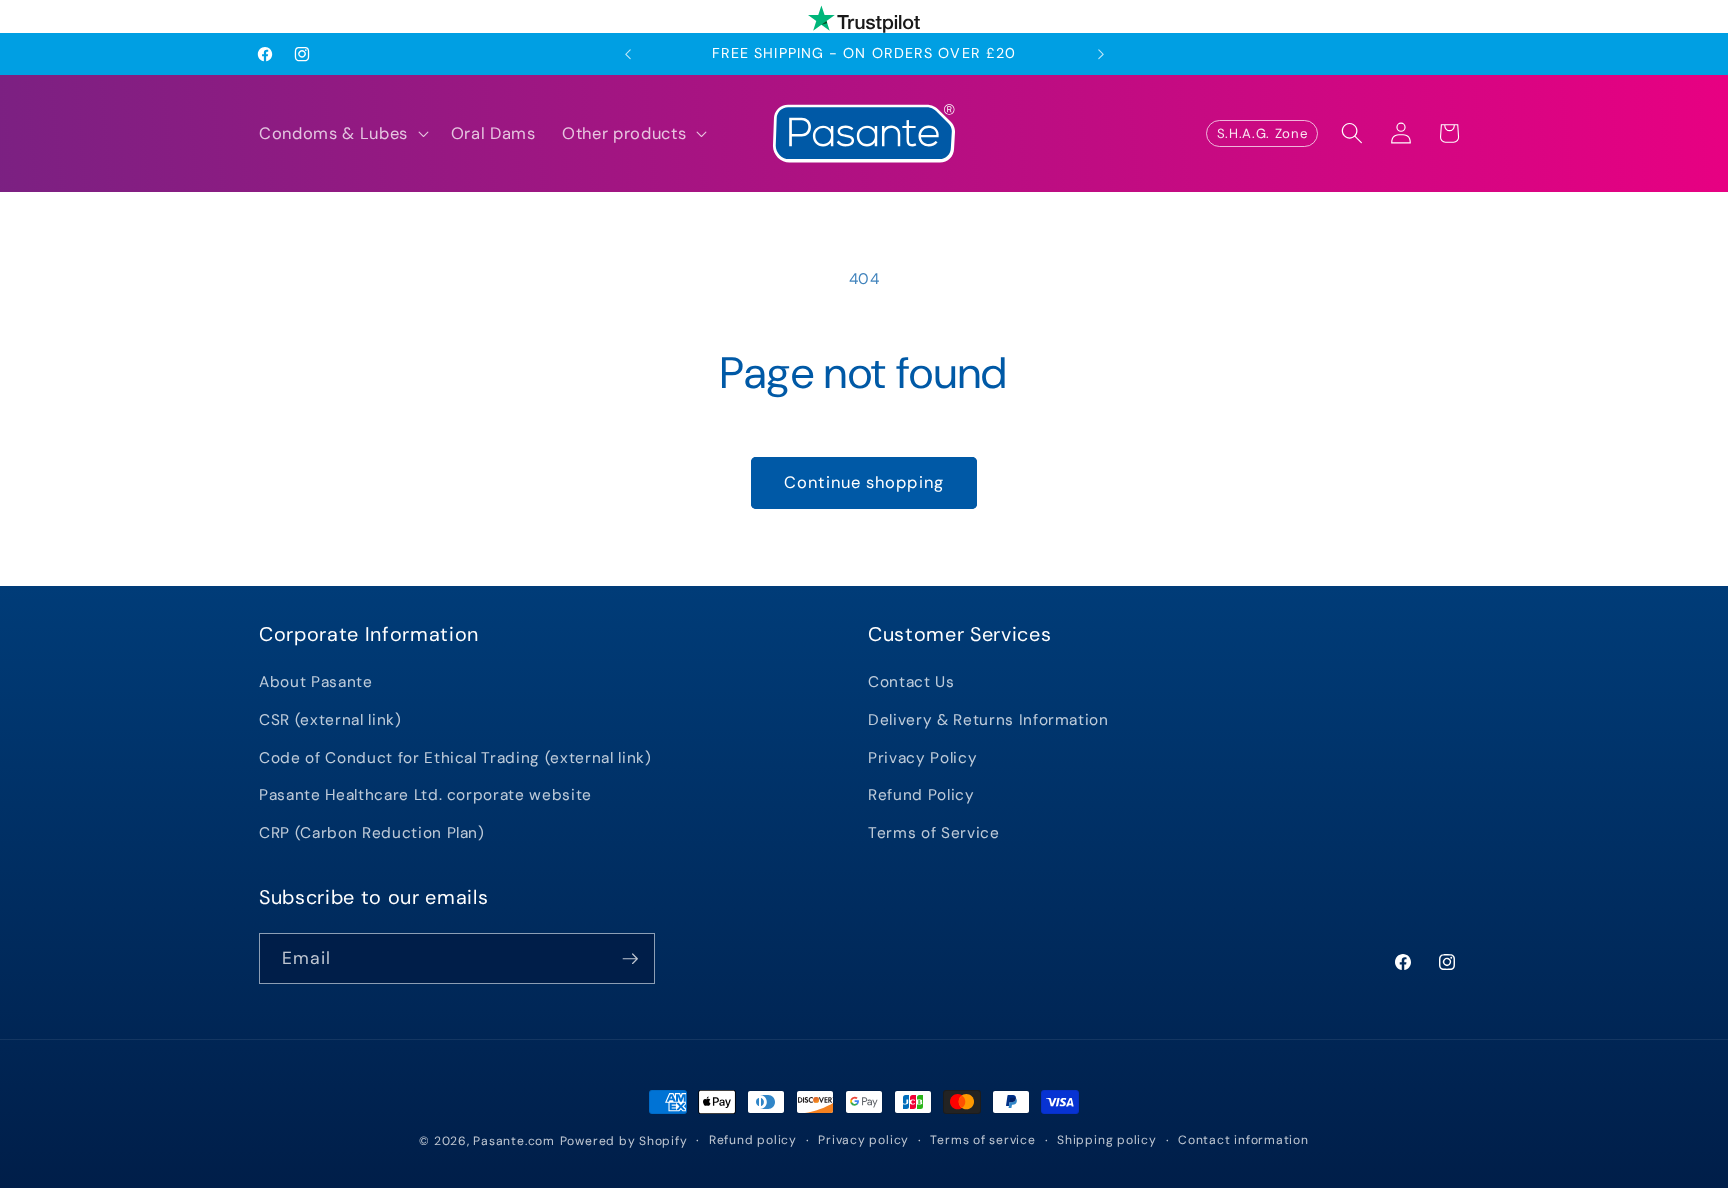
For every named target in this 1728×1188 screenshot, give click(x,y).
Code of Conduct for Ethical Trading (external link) (455, 758)
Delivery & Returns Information (988, 720)
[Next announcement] (1101, 54)
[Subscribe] (630, 959)
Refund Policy (921, 795)
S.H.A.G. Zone (1262, 133)
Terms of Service (934, 833)
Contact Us (911, 682)
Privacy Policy (922, 758)
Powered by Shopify (624, 1141)
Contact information (1243, 1140)
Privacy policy (863, 1140)
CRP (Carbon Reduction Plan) (372, 833)
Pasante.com (513, 1141)
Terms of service (982, 1140)
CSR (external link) (330, 720)
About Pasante (316, 682)
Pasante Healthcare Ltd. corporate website (425, 795)
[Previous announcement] (628, 54)
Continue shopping (864, 482)
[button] (342, 133)
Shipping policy (1107, 1140)
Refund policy (753, 1140)
